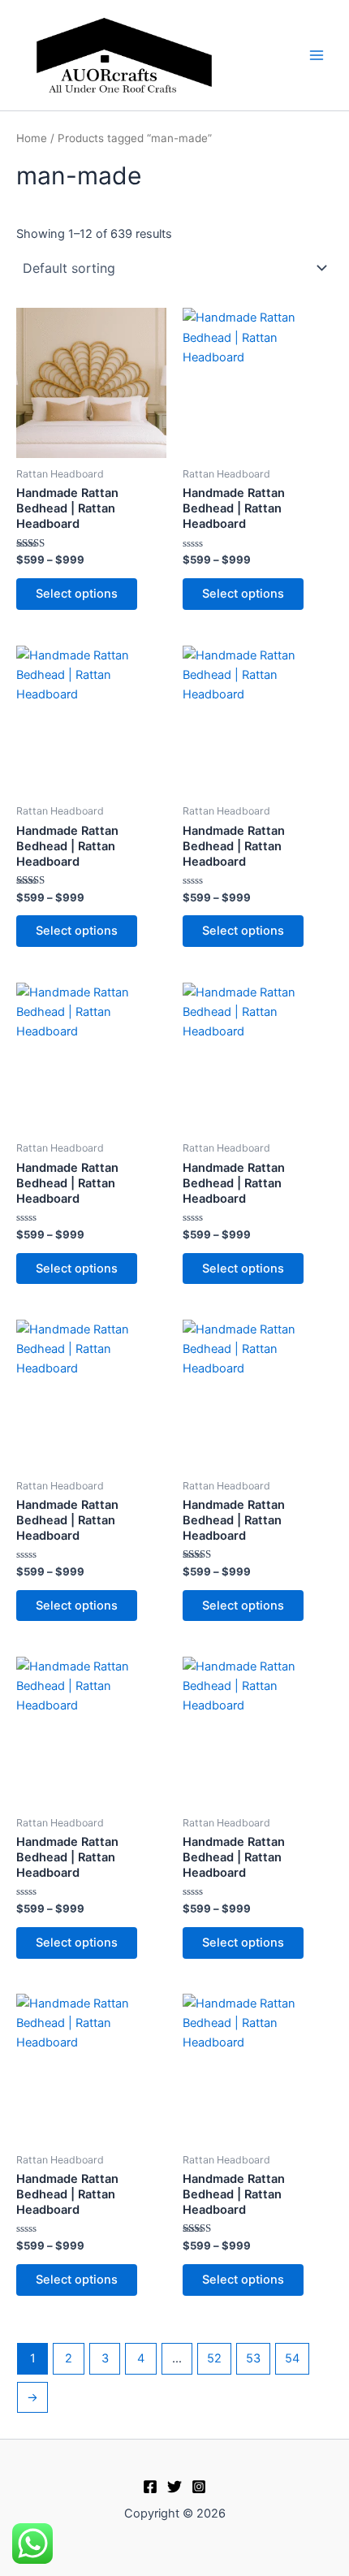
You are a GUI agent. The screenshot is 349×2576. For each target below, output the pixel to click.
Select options (77, 594)
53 (253, 2358)
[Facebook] (150, 2487)
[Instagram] (199, 2487)
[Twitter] (174, 2487)
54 (292, 2358)
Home (32, 138)
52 (214, 2358)
